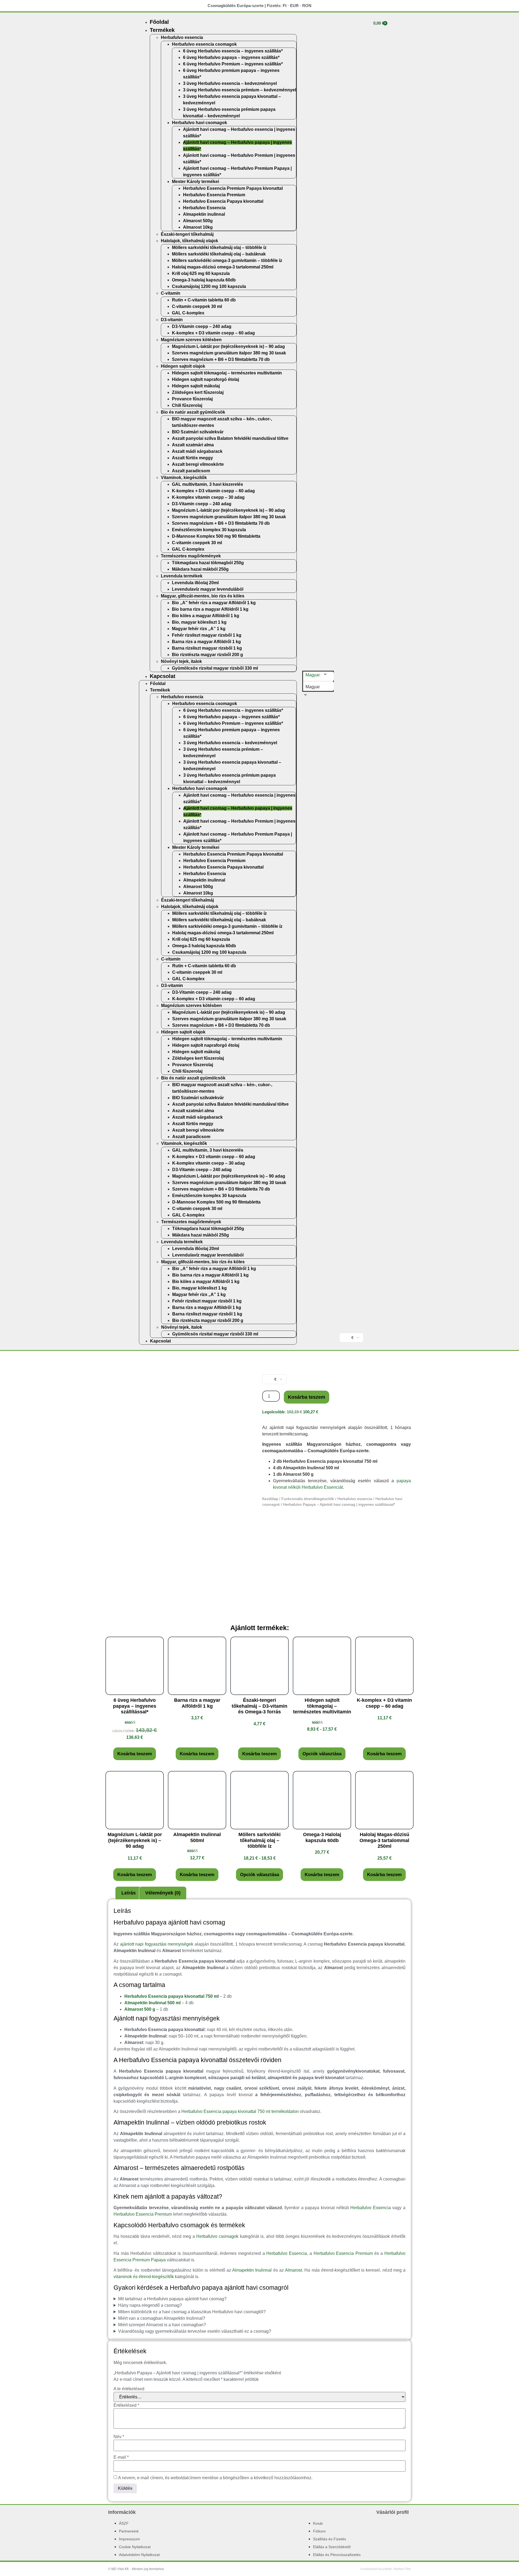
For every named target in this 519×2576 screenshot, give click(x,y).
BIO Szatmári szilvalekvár (198, 432)
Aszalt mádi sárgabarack (197, 451)
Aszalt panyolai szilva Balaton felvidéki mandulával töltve (230, 438)
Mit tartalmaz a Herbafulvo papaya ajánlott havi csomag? (172, 2299)
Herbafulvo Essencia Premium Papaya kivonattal (233, 188)
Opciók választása (322, 1754)
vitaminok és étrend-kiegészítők (144, 2277)
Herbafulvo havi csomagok (199, 123)
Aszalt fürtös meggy (192, 458)
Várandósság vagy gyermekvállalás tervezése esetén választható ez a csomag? (195, 2331)
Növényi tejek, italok (181, 661)
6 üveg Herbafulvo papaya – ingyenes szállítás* (231, 57)
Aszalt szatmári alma (193, 445)
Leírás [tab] (129, 1893)
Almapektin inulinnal (204, 214)
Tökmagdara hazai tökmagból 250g (208, 563)
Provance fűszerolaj (192, 399)
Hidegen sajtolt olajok (183, 366)
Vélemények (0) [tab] (163, 1893)
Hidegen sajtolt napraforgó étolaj (205, 379)
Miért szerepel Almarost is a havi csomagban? (162, 2325)
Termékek (162, 30)
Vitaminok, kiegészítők (184, 478)
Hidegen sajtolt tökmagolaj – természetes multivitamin (227, 373)
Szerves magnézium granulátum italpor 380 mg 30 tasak (229, 353)
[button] (317, 687)
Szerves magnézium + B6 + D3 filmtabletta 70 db (221, 359)
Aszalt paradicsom (191, 471)
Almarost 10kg (198, 227)
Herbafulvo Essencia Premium (214, 195)
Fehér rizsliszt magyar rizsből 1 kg (207, 635)
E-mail (121, 2457)
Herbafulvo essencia (182, 37)
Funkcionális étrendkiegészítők (308, 1499)
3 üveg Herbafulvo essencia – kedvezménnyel (230, 83)
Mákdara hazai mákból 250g (200, 569)
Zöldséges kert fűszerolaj (198, 392)
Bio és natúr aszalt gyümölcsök (193, 412)
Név (119, 2437)
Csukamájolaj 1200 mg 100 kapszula (209, 286)
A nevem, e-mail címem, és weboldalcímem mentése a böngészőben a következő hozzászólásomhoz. (215, 2478)
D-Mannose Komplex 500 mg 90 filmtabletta (216, 536)
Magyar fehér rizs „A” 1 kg (199, 629)
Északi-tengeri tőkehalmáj (187, 234)
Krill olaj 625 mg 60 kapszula (201, 273)
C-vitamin (171, 293)
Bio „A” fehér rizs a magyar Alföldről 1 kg (214, 603)
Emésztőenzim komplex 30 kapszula (209, 530)
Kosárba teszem (307, 1397)
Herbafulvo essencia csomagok (204, 44)
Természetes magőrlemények (191, 556)
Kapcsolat (163, 676)
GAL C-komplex (188, 313)
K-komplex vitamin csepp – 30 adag (208, 497)
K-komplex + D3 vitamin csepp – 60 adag (213, 333)
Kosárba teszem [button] (135, 1754)
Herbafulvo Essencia (204, 208)
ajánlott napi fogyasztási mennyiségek (157, 1944)
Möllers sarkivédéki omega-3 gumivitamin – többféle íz (227, 260)
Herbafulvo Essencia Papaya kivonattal (223, 201)
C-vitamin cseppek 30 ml (197, 306)
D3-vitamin (172, 320)
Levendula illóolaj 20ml (195, 583)
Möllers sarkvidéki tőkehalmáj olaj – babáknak (219, 254)
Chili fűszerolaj (187, 405)
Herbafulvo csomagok (217, 2236)
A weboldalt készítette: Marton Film (386, 2569)
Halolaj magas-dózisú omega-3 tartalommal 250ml (223, 267)
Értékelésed (126, 2405)
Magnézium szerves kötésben (191, 340)
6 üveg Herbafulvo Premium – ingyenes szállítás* (233, 64)
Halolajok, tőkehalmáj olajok (189, 241)
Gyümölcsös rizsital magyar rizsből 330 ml (215, 668)
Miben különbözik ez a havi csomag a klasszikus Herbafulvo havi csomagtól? (192, 2312)
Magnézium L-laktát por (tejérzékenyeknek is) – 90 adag (228, 346)
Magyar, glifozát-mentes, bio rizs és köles (203, 596)
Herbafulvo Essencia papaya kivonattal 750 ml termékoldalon (240, 2111)
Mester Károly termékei (195, 182)
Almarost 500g (198, 221)
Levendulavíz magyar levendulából (208, 589)
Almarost (293, 2270)
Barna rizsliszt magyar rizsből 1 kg (207, 648)
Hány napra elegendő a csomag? (150, 2305)
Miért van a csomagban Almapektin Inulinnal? (162, 2318)
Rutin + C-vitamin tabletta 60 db (204, 300)
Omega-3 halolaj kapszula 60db (204, 280)
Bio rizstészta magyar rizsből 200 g (207, 655)
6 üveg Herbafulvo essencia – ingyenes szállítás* (233, 51)
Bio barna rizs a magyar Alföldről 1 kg (210, 609)
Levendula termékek (182, 576)
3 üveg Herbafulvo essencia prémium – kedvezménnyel (239, 90)
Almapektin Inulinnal (252, 2270)
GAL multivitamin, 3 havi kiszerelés (207, 484)
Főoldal (159, 22)
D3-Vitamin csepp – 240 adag (202, 326)
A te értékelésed (129, 2389)
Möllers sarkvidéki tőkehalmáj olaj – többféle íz (219, 247)
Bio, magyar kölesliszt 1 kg (199, 622)
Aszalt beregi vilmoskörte (198, 464)
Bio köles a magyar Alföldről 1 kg (206, 616)
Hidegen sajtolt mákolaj (196, 386)
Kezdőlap (270, 1499)
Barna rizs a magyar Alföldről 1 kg (206, 642)
